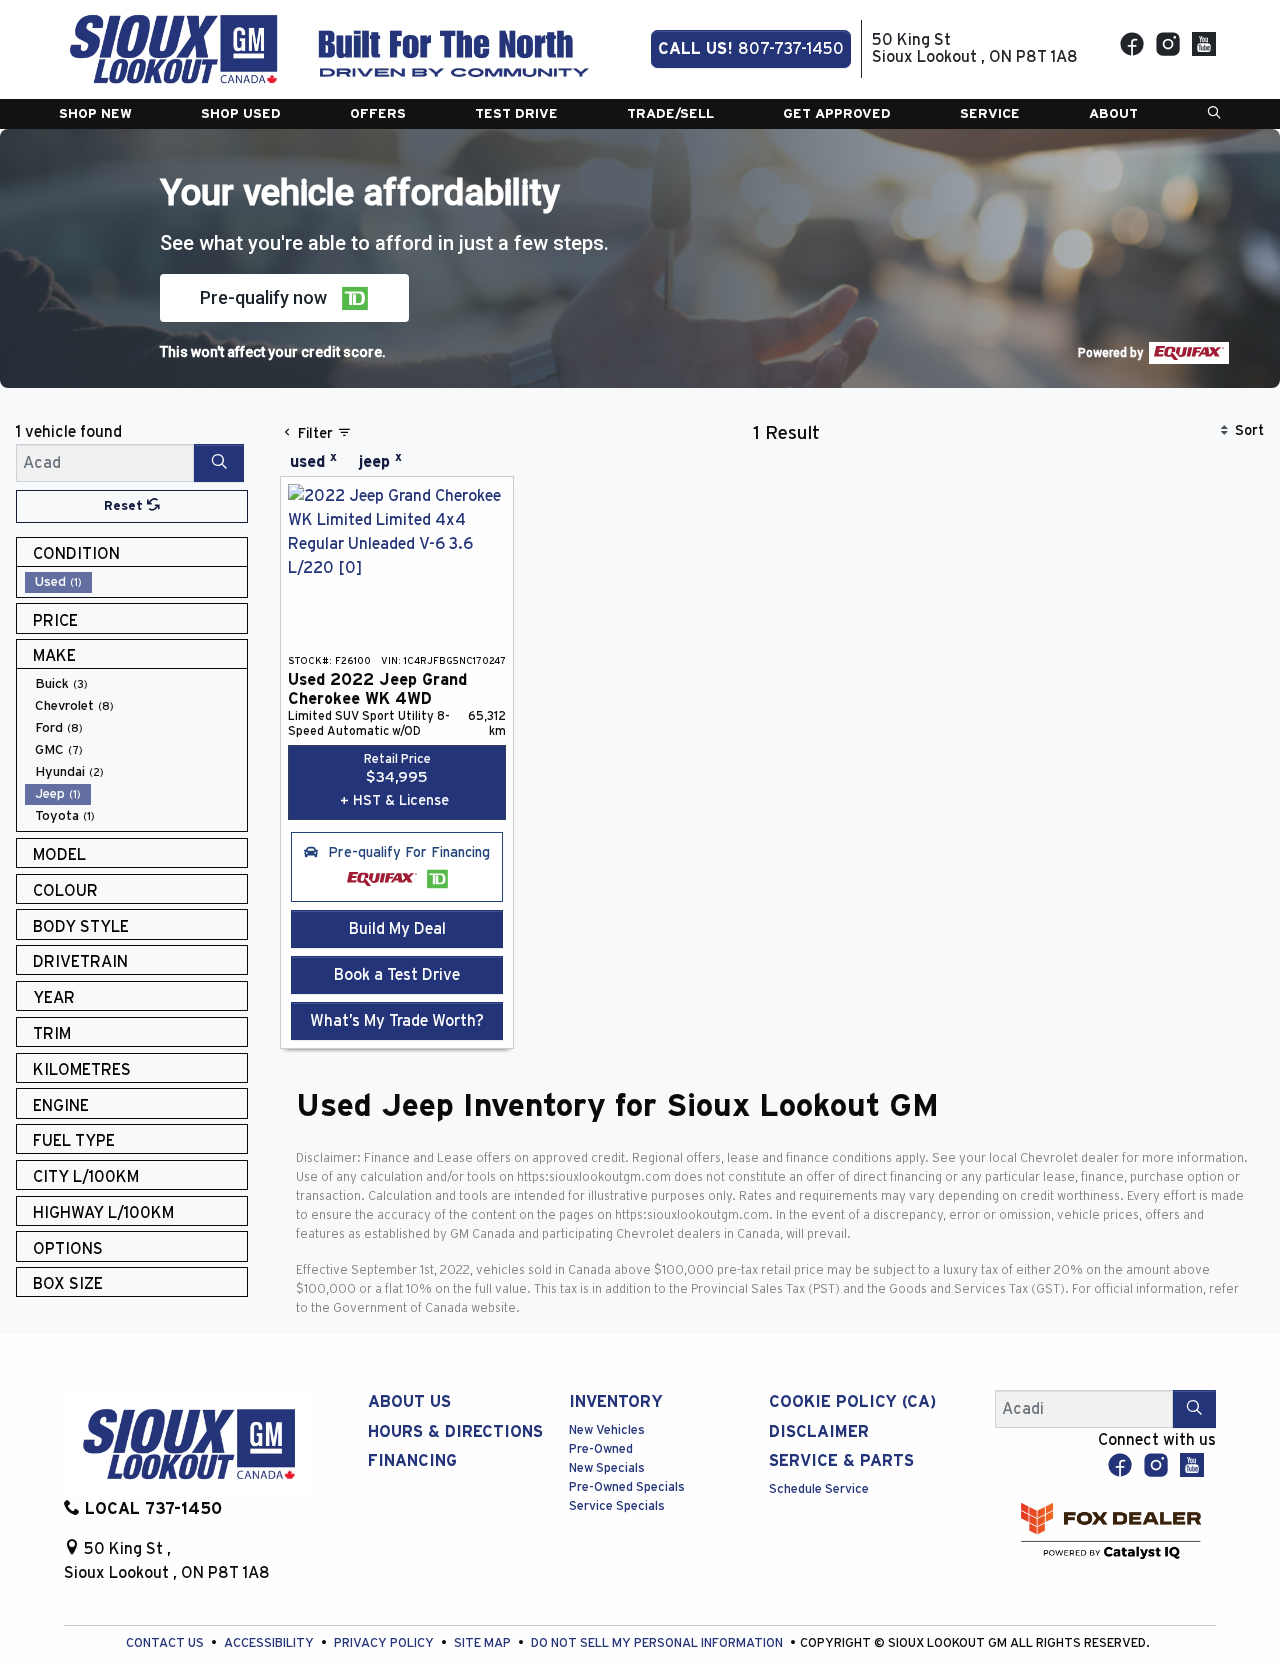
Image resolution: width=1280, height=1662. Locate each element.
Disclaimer (819, 1432)
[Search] (219, 463)
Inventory (616, 1402)
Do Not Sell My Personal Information (658, 1643)
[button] (95, 114)
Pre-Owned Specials (627, 1487)
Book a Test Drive (397, 975)
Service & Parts (841, 1461)
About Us (409, 1402)
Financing (412, 1461)
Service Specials (617, 1506)
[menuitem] (136, 582)
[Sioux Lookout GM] (173, 48)
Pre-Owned (601, 1449)
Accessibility (270, 1643)
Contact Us (166, 1643)
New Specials (607, 1468)
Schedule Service (819, 1489)
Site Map (484, 1643)
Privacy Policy (385, 1643)
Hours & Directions (455, 1432)
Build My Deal (397, 929)
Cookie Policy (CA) (852, 1402)
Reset (125, 506)
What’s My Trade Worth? (397, 1021)
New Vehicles (607, 1430)
